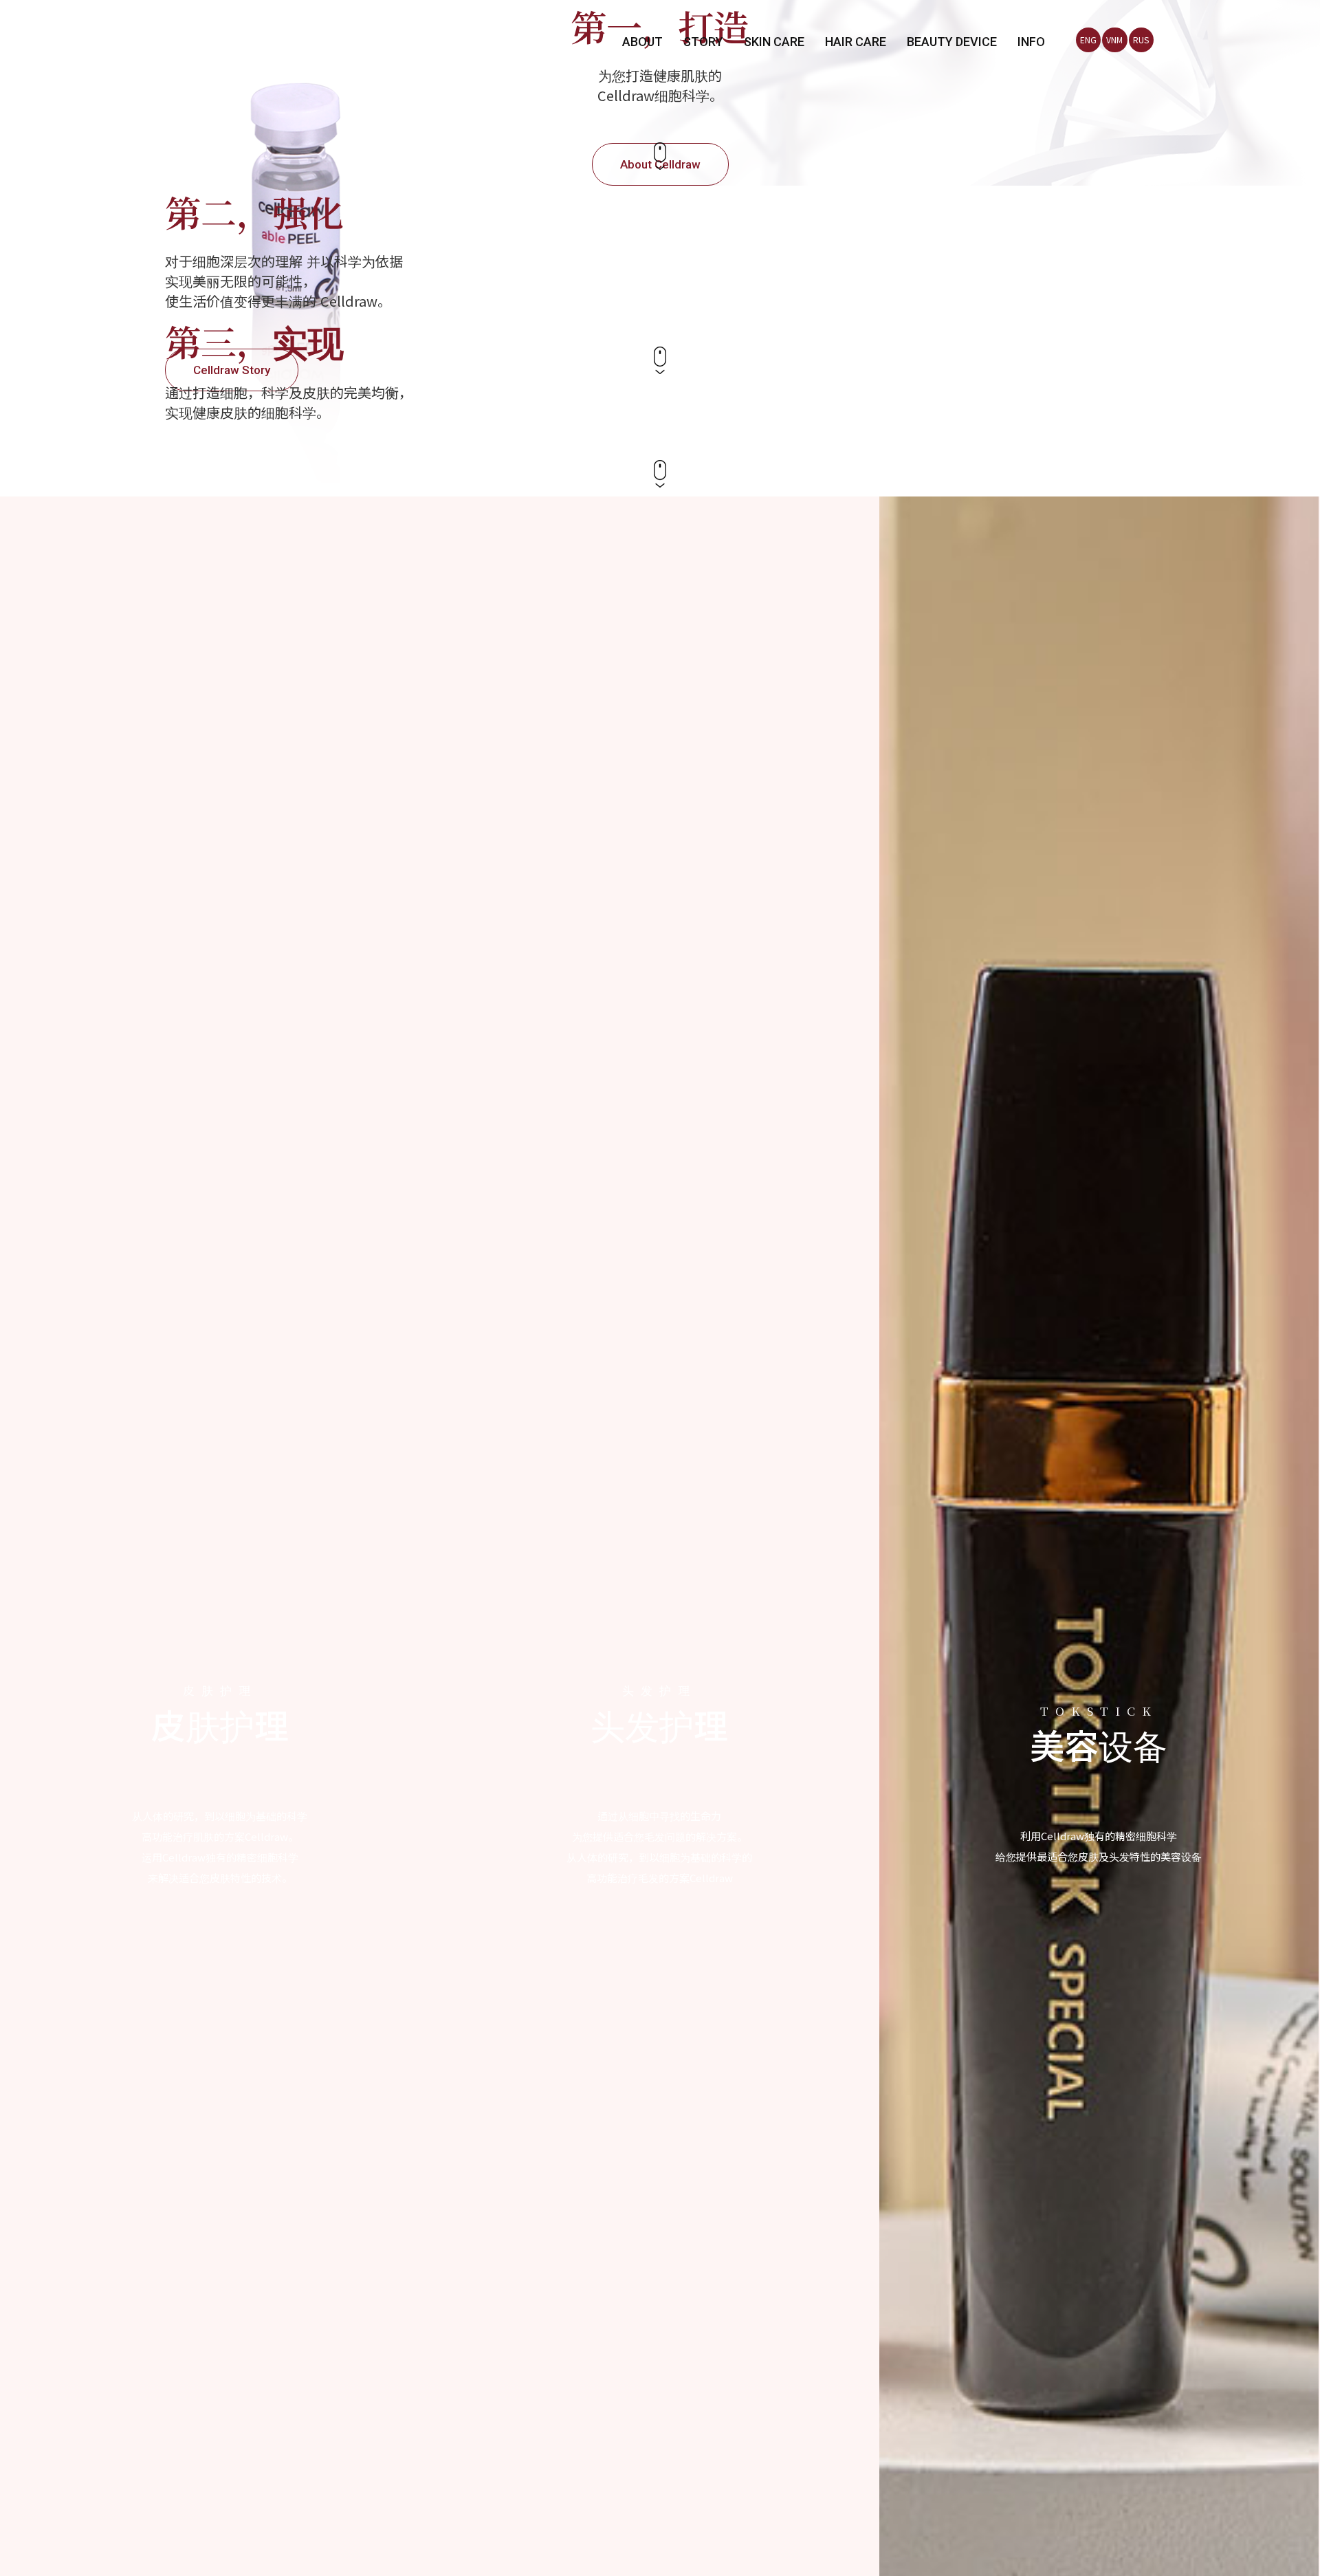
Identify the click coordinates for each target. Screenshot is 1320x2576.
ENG (1088, 40)
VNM (1114, 40)
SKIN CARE (774, 42)
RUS (1141, 40)
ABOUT (642, 42)
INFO (1031, 42)
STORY (703, 42)
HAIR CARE (856, 42)
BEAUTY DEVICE (952, 42)
